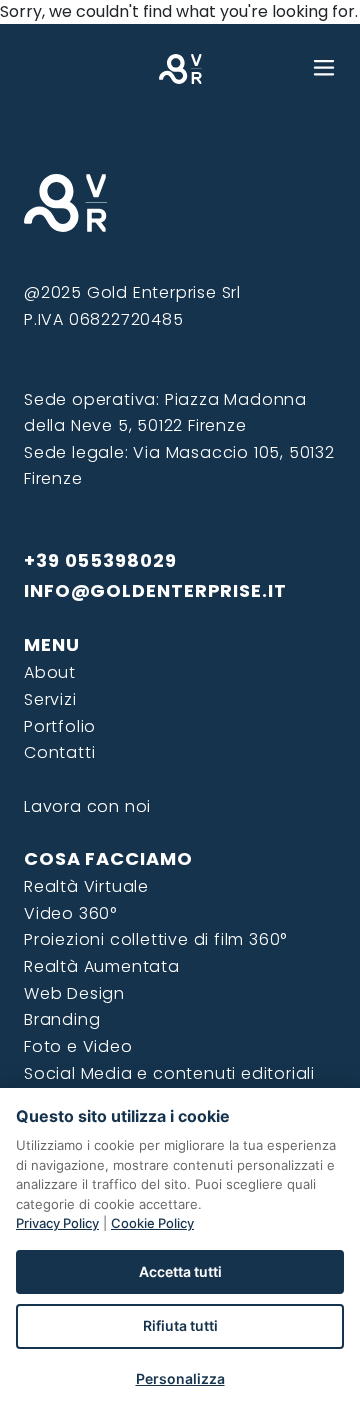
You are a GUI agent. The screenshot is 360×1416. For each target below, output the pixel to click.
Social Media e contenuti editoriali (169, 1073)
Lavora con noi (87, 806)
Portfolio (60, 726)
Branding (62, 1019)
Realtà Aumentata (102, 966)
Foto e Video (78, 1046)
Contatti (59, 752)
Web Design (74, 993)
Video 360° (70, 913)
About (50, 672)
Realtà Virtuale (86, 886)
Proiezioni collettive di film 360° (155, 939)
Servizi (50, 699)
